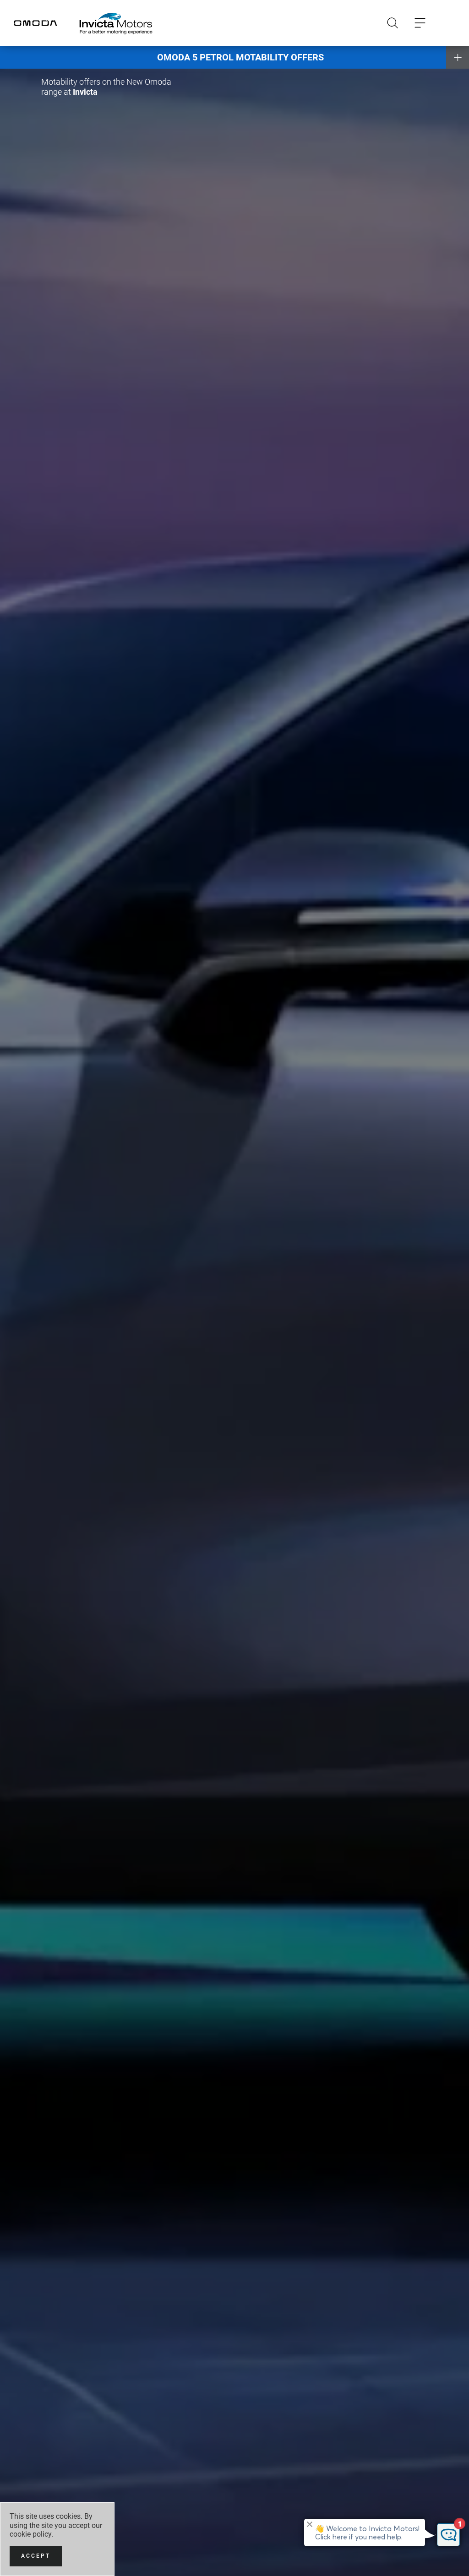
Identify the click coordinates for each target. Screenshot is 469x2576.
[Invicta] (116, 23)
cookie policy (30, 2534)
